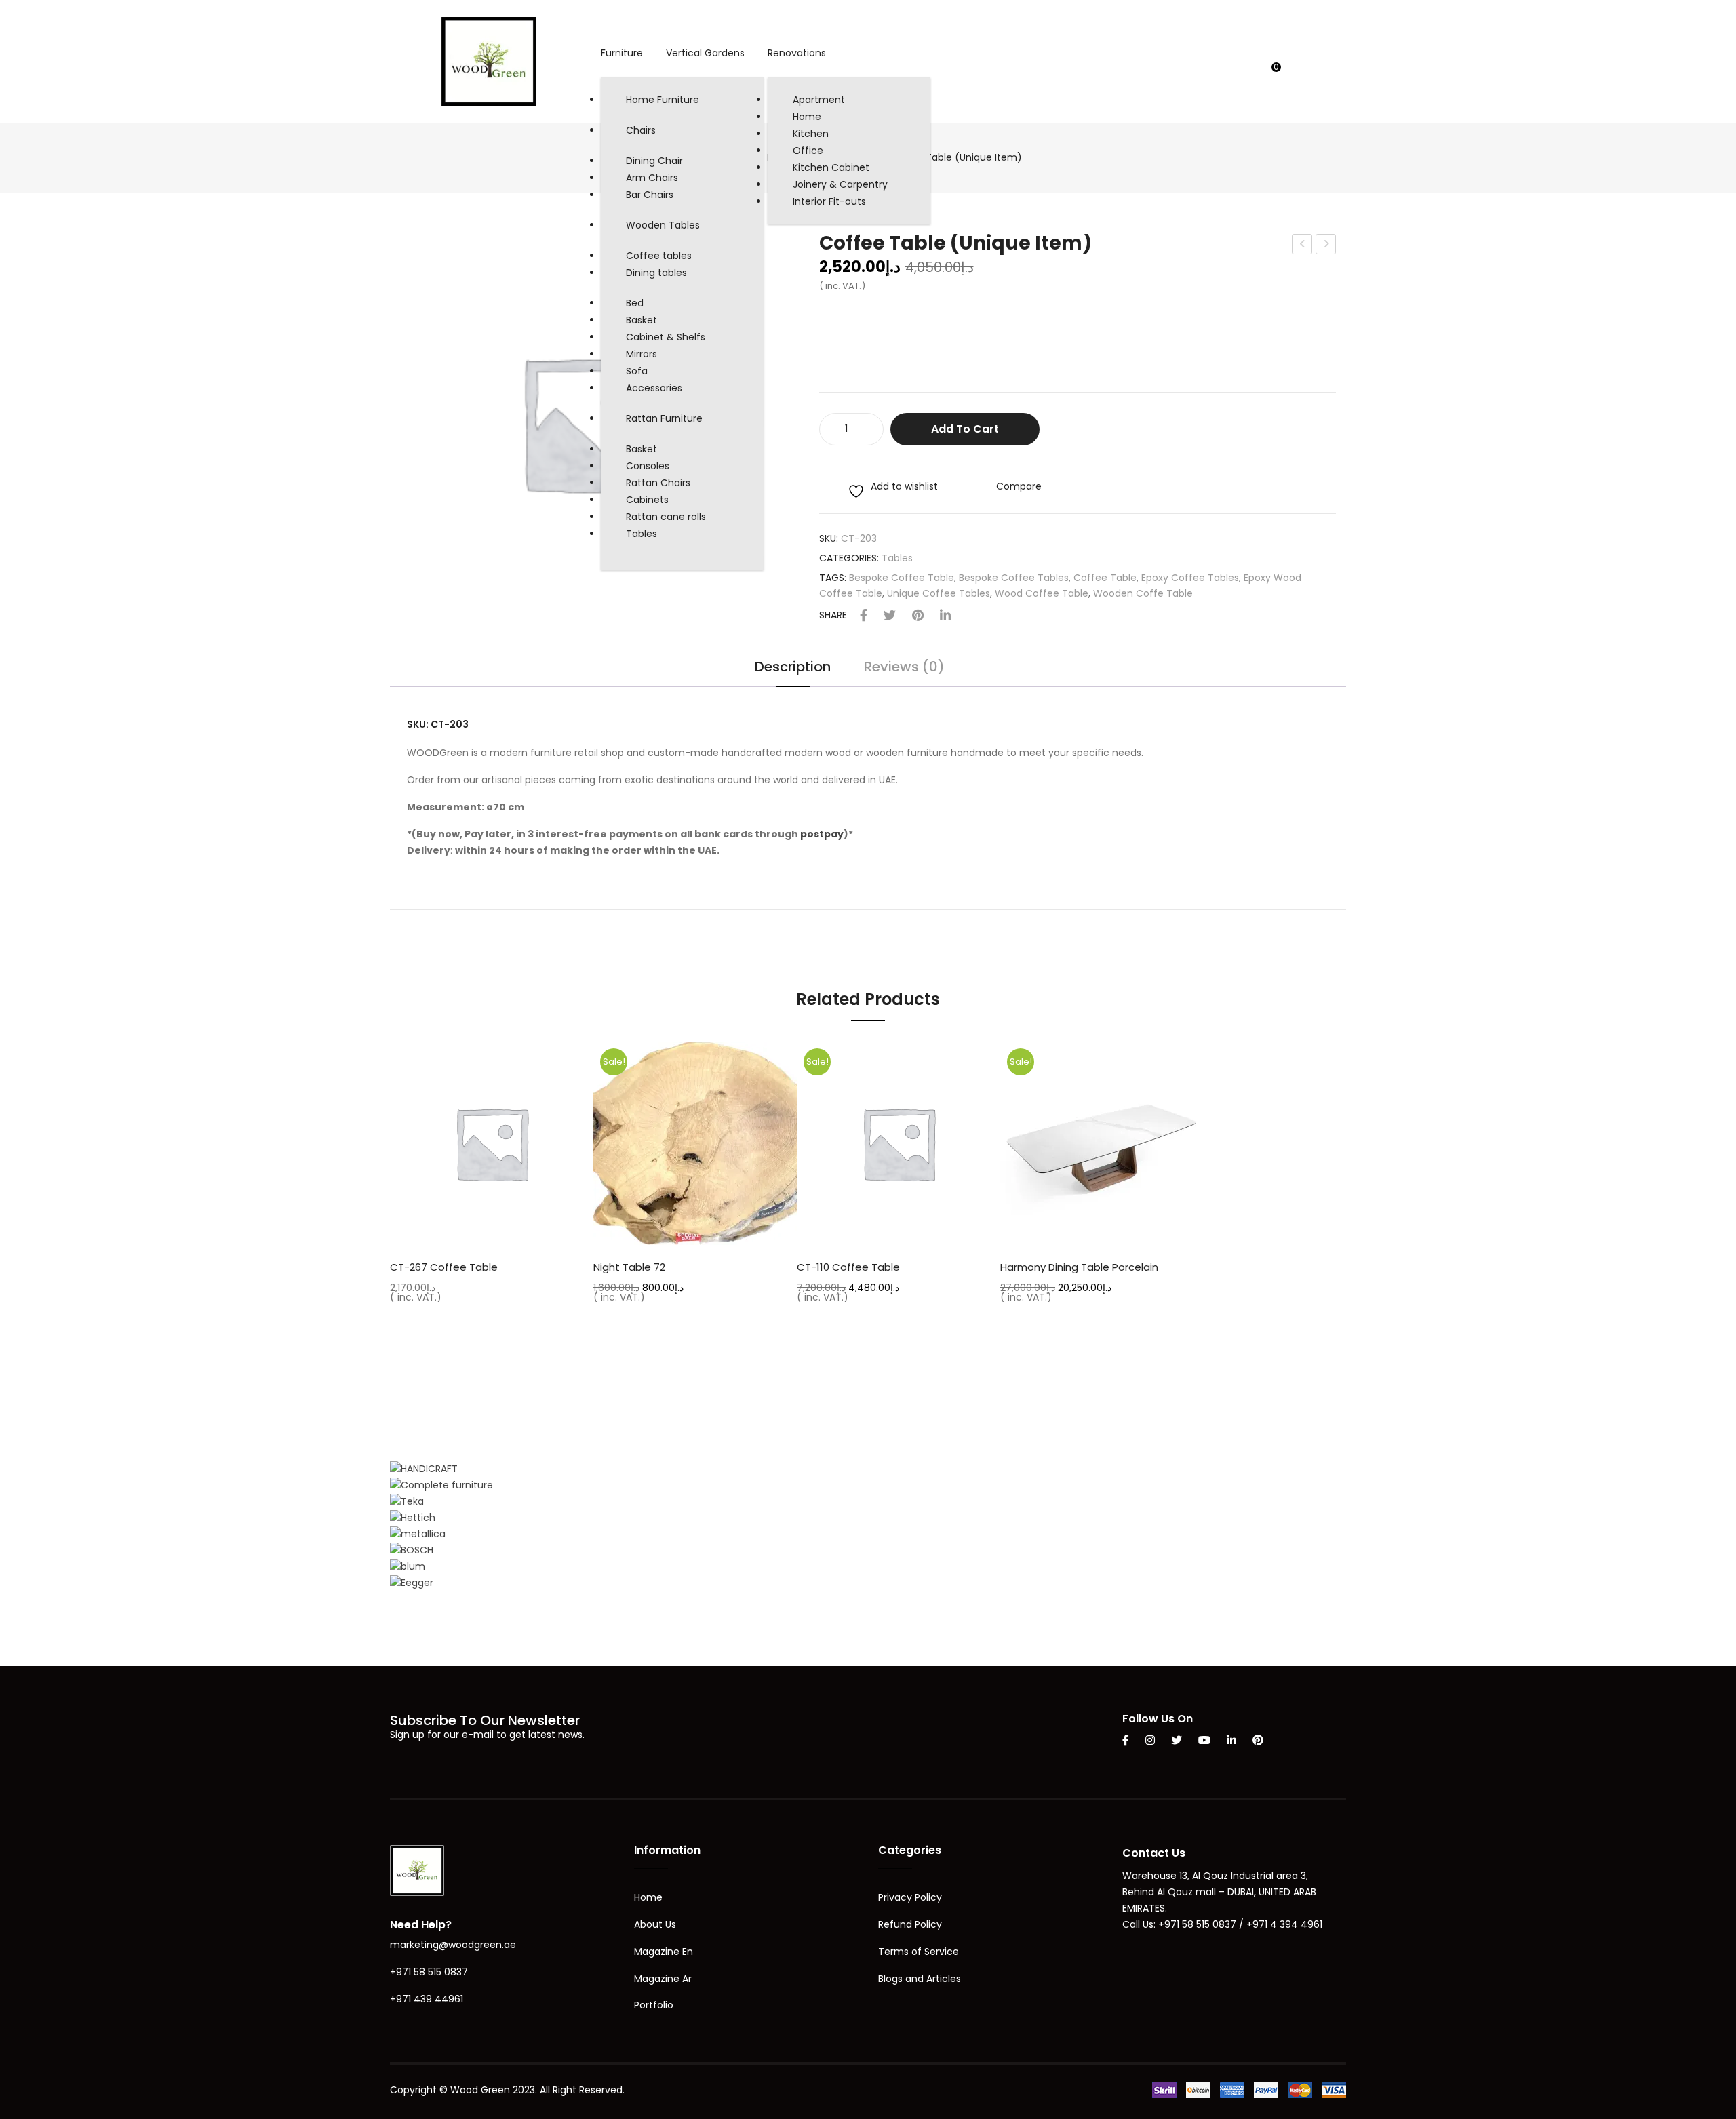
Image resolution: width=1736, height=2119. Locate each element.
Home (648, 1897)
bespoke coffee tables (1014, 578)
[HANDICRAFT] (424, 1469)
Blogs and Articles (920, 1979)
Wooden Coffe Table (1143, 593)
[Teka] (407, 1501)
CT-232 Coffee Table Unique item (1326, 245)
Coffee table (1105, 578)
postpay (822, 834)
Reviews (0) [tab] (904, 668)
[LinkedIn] (945, 616)
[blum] (408, 1566)
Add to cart (965, 429)
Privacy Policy (910, 1897)
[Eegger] (412, 1583)
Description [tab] (793, 668)
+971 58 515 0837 (429, 1972)
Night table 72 (629, 1267)
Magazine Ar (663, 1979)
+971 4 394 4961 (1284, 1924)
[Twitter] (890, 616)
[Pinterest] (918, 616)
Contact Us (1154, 1853)
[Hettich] (413, 1518)
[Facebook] (864, 616)
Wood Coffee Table (1042, 593)
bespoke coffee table (902, 578)
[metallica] (418, 1534)
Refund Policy (910, 1924)
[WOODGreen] (489, 60)
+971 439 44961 (427, 1999)
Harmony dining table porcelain (1079, 1267)
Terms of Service (919, 1952)
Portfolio (654, 2005)
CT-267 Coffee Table (444, 1267)
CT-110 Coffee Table (848, 1267)
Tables (897, 558)
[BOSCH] (412, 1550)
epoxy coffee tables (1190, 578)
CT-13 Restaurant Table (1303, 245)
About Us (655, 1924)
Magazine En (664, 1952)
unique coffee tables (939, 593)
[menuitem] (622, 54)
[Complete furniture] (441, 1485)
